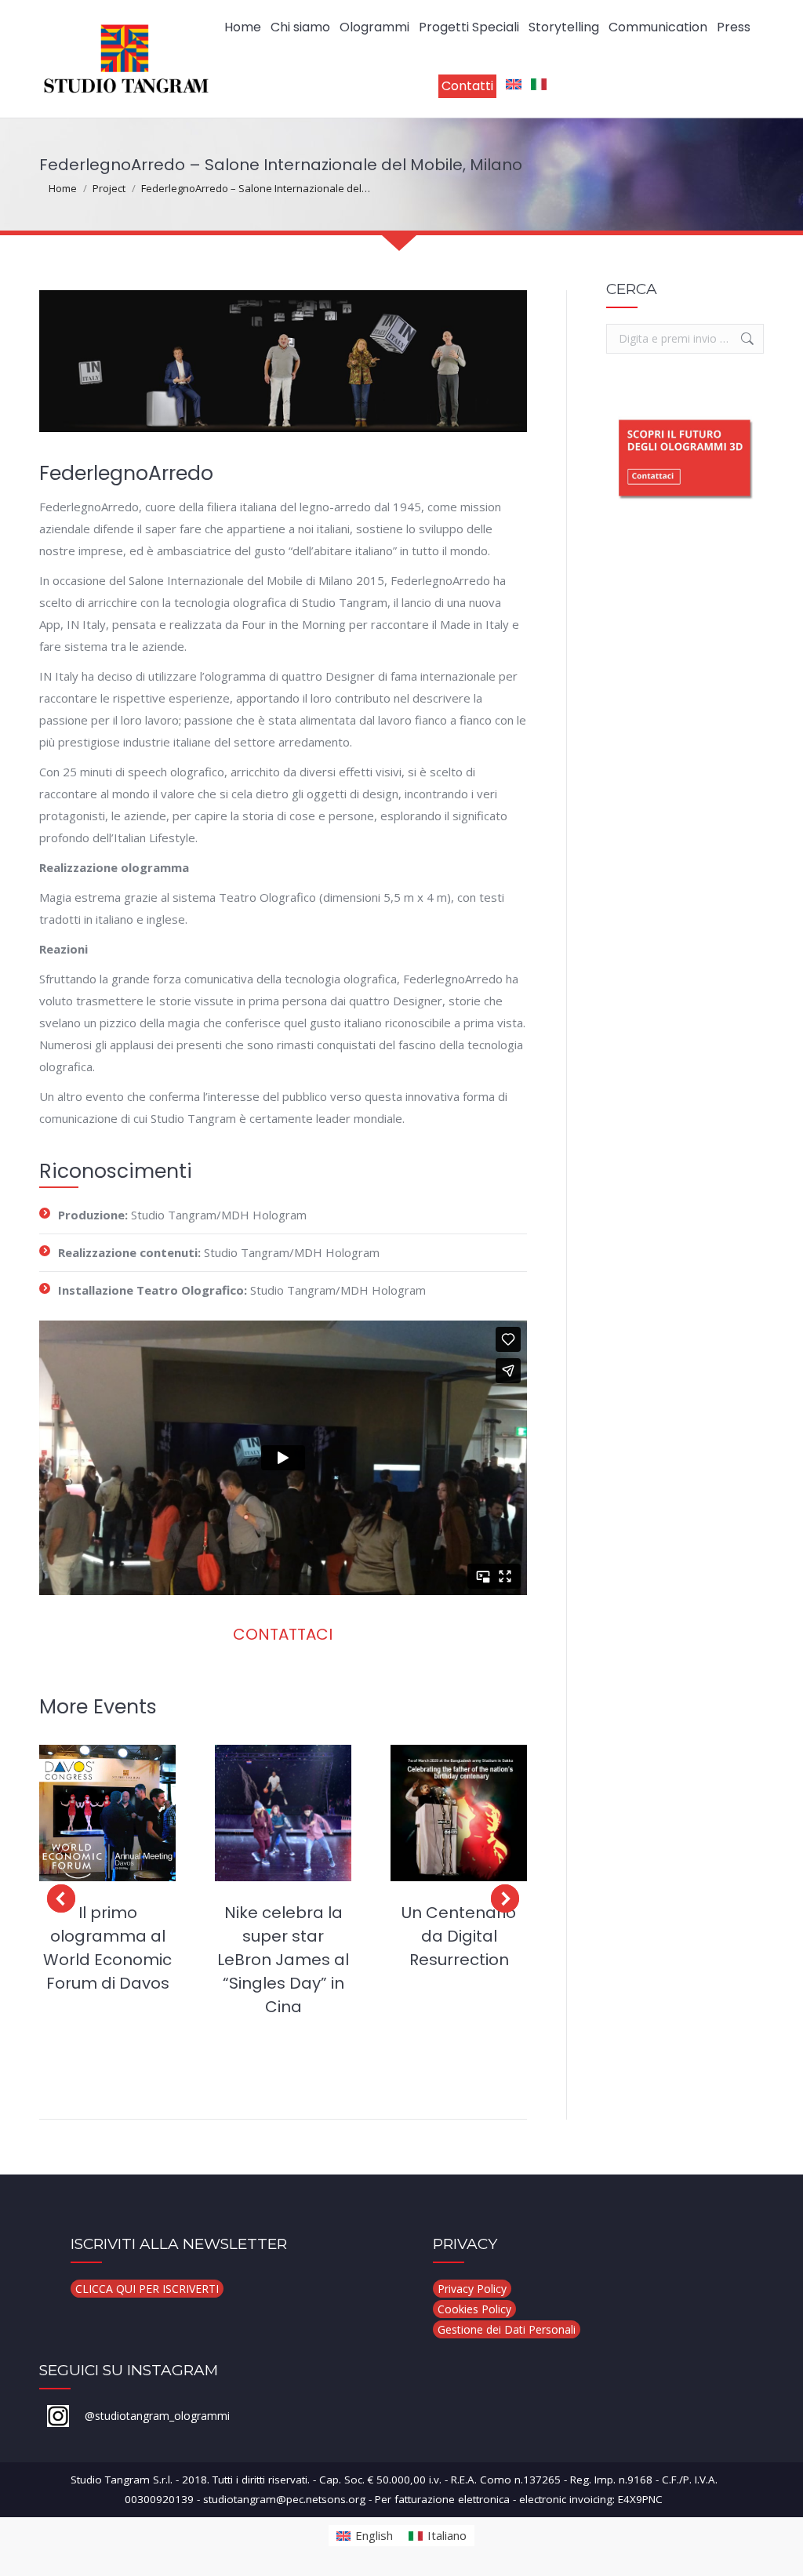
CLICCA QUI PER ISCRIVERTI (147, 2289)
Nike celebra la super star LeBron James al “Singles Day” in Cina (283, 1960)
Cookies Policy (474, 2309)
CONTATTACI (283, 1634)
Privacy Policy (472, 2289)
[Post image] (107, 1813)
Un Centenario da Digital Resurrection (459, 1936)
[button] (61, 1898)
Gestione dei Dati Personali (507, 2329)
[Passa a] (514, 86)
